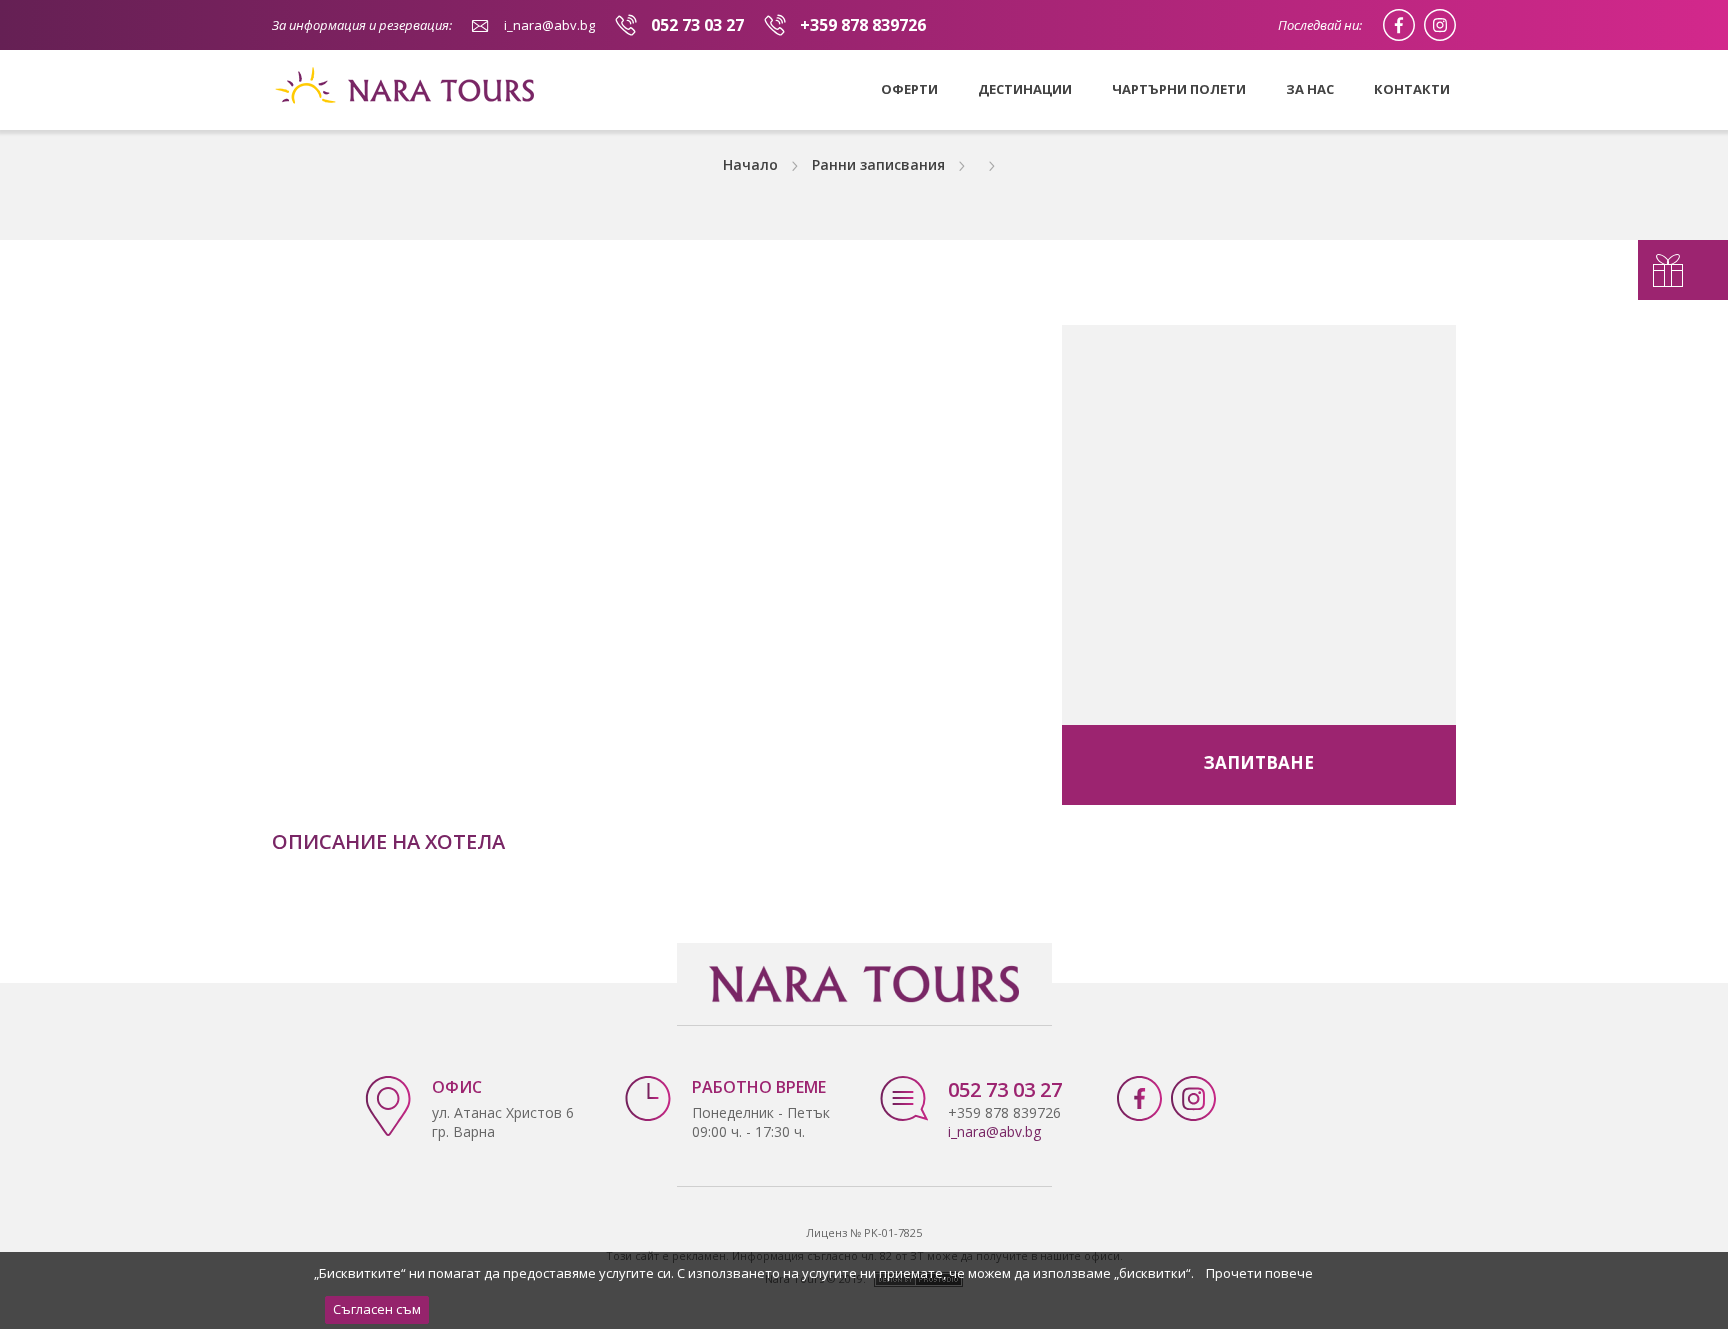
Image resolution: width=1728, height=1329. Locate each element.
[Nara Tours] (410, 124)
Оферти (909, 89)
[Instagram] (1440, 25)
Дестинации (1025, 89)
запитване (1259, 762)
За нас (1310, 89)
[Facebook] (1399, 25)
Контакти (1412, 89)
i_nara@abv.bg (549, 25)
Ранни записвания (878, 164)
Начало (750, 164)
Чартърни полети (1179, 89)
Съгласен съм (377, 1309)
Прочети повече (1259, 1273)
